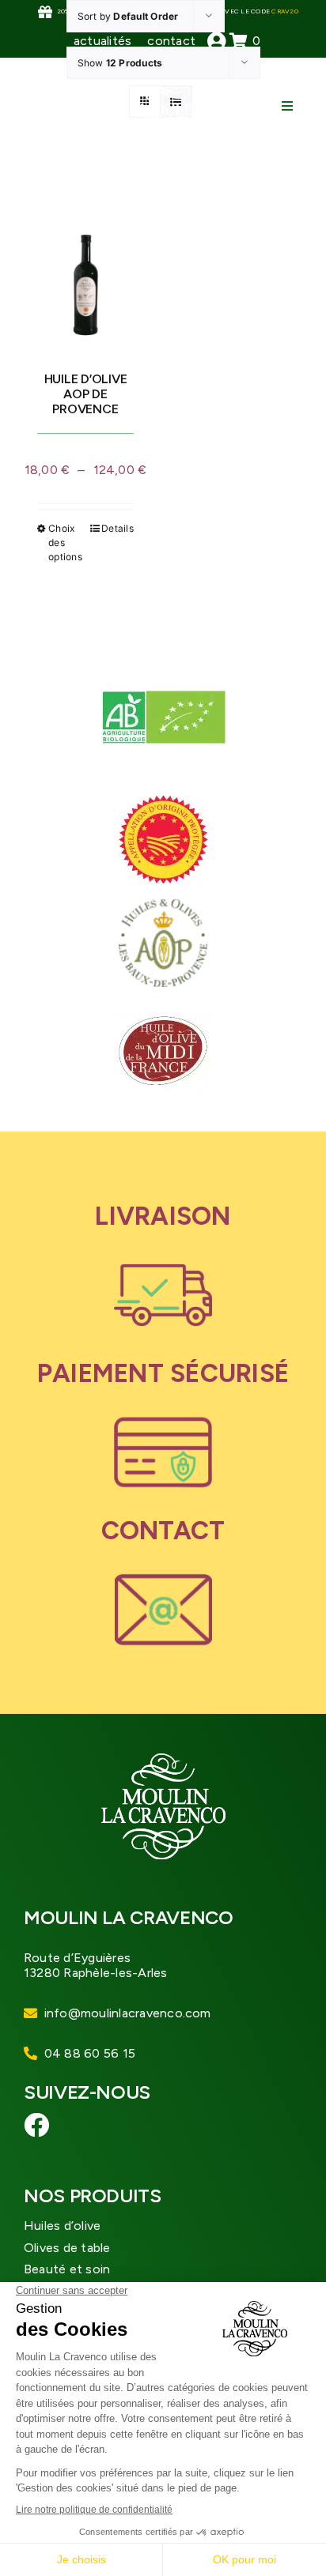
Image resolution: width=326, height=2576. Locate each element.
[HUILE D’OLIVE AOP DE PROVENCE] (85, 268)
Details (118, 528)
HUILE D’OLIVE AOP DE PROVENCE (86, 394)
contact (171, 41)
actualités (102, 41)
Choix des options (65, 542)
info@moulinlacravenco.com (128, 2013)
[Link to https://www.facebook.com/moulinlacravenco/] (38, 2125)
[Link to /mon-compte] (216, 41)
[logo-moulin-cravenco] (169, 85)
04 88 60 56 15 (90, 2053)
